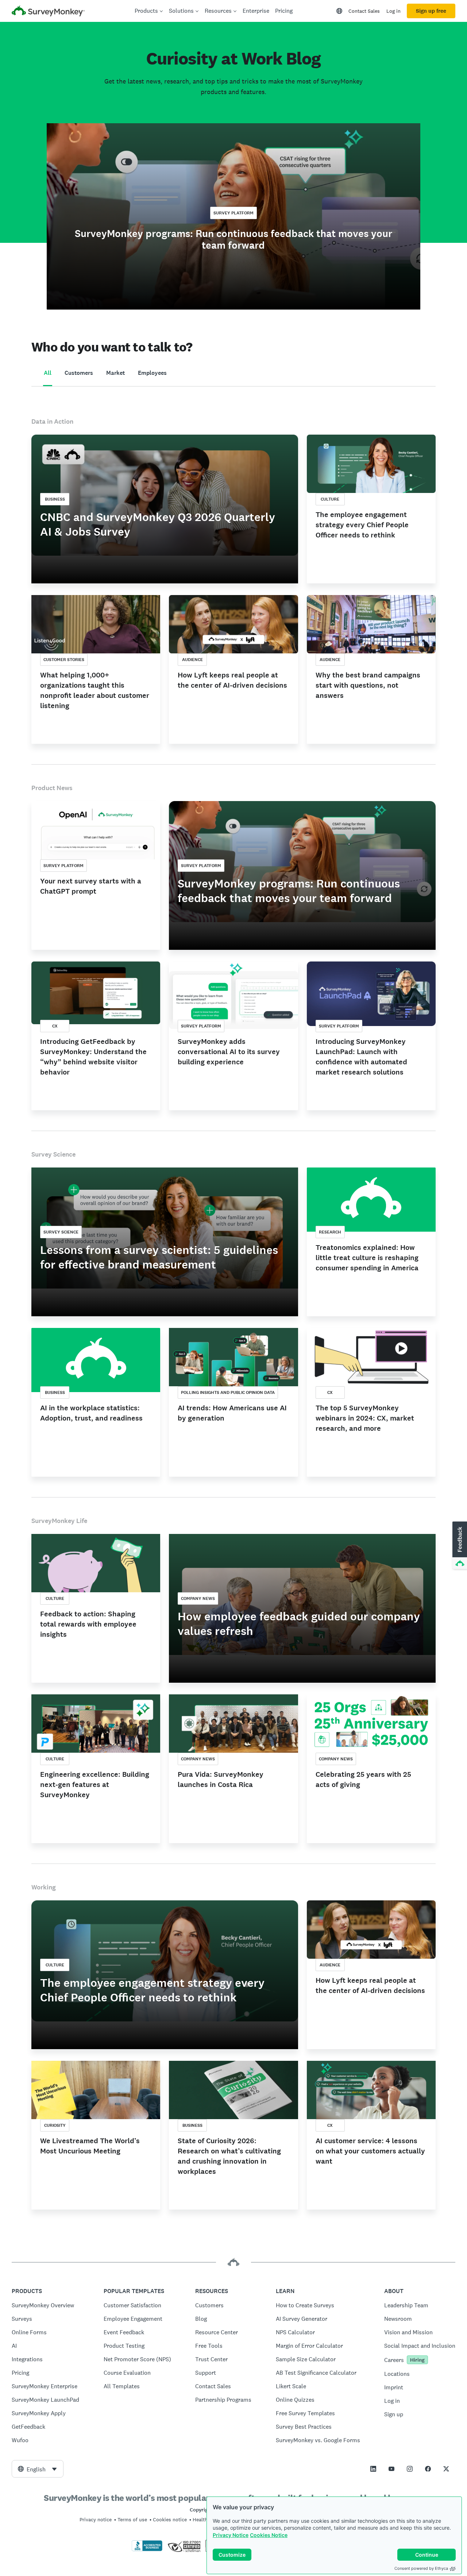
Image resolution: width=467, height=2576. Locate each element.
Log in (393, 11)
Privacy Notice (231, 2535)
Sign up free (431, 11)
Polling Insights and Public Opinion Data (228, 1392)
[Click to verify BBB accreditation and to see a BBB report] (147, 2550)
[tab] (48, 373)
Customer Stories (64, 660)
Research (330, 1232)
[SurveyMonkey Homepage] (48, 12)
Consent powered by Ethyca (421, 2568)
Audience (192, 660)
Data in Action (52, 421)
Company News (198, 1598)
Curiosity (55, 2125)
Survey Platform (233, 213)
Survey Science (53, 1154)
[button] (459, 1546)
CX (55, 1026)
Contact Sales (364, 11)
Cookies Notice (269, 2535)
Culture (330, 499)
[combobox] (38, 2469)
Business (55, 499)
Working (44, 1887)
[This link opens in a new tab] (373, 2469)
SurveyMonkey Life (59, 1521)
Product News (52, 788)
